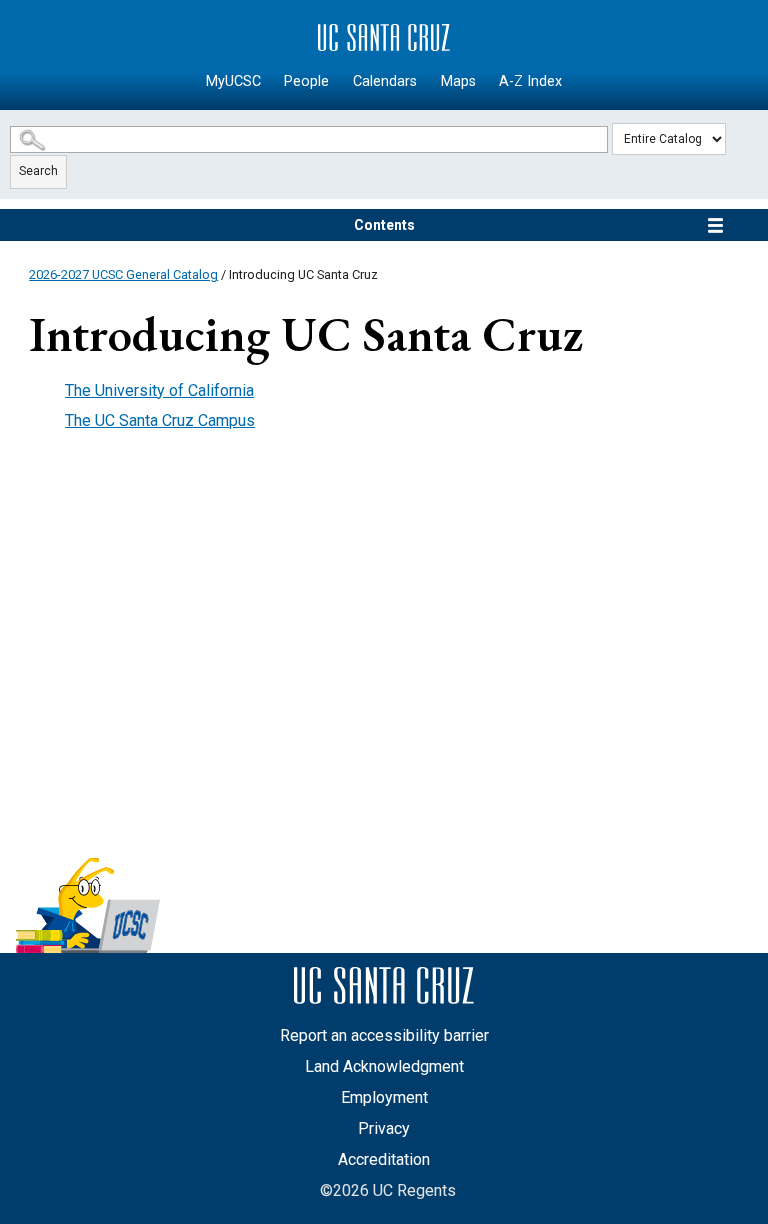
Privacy (384, 1128)
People (306, 81)
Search (38, 171)
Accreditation (384, 1159)
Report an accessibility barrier (384, 1035)
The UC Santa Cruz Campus (160, 420)
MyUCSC (233, 81)
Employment (384, 1097)
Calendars (385, 81)
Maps (458, 81)
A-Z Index (530, 81)
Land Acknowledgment (384, 1066)
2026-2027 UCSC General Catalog (123, 274)
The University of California (159, 390)
